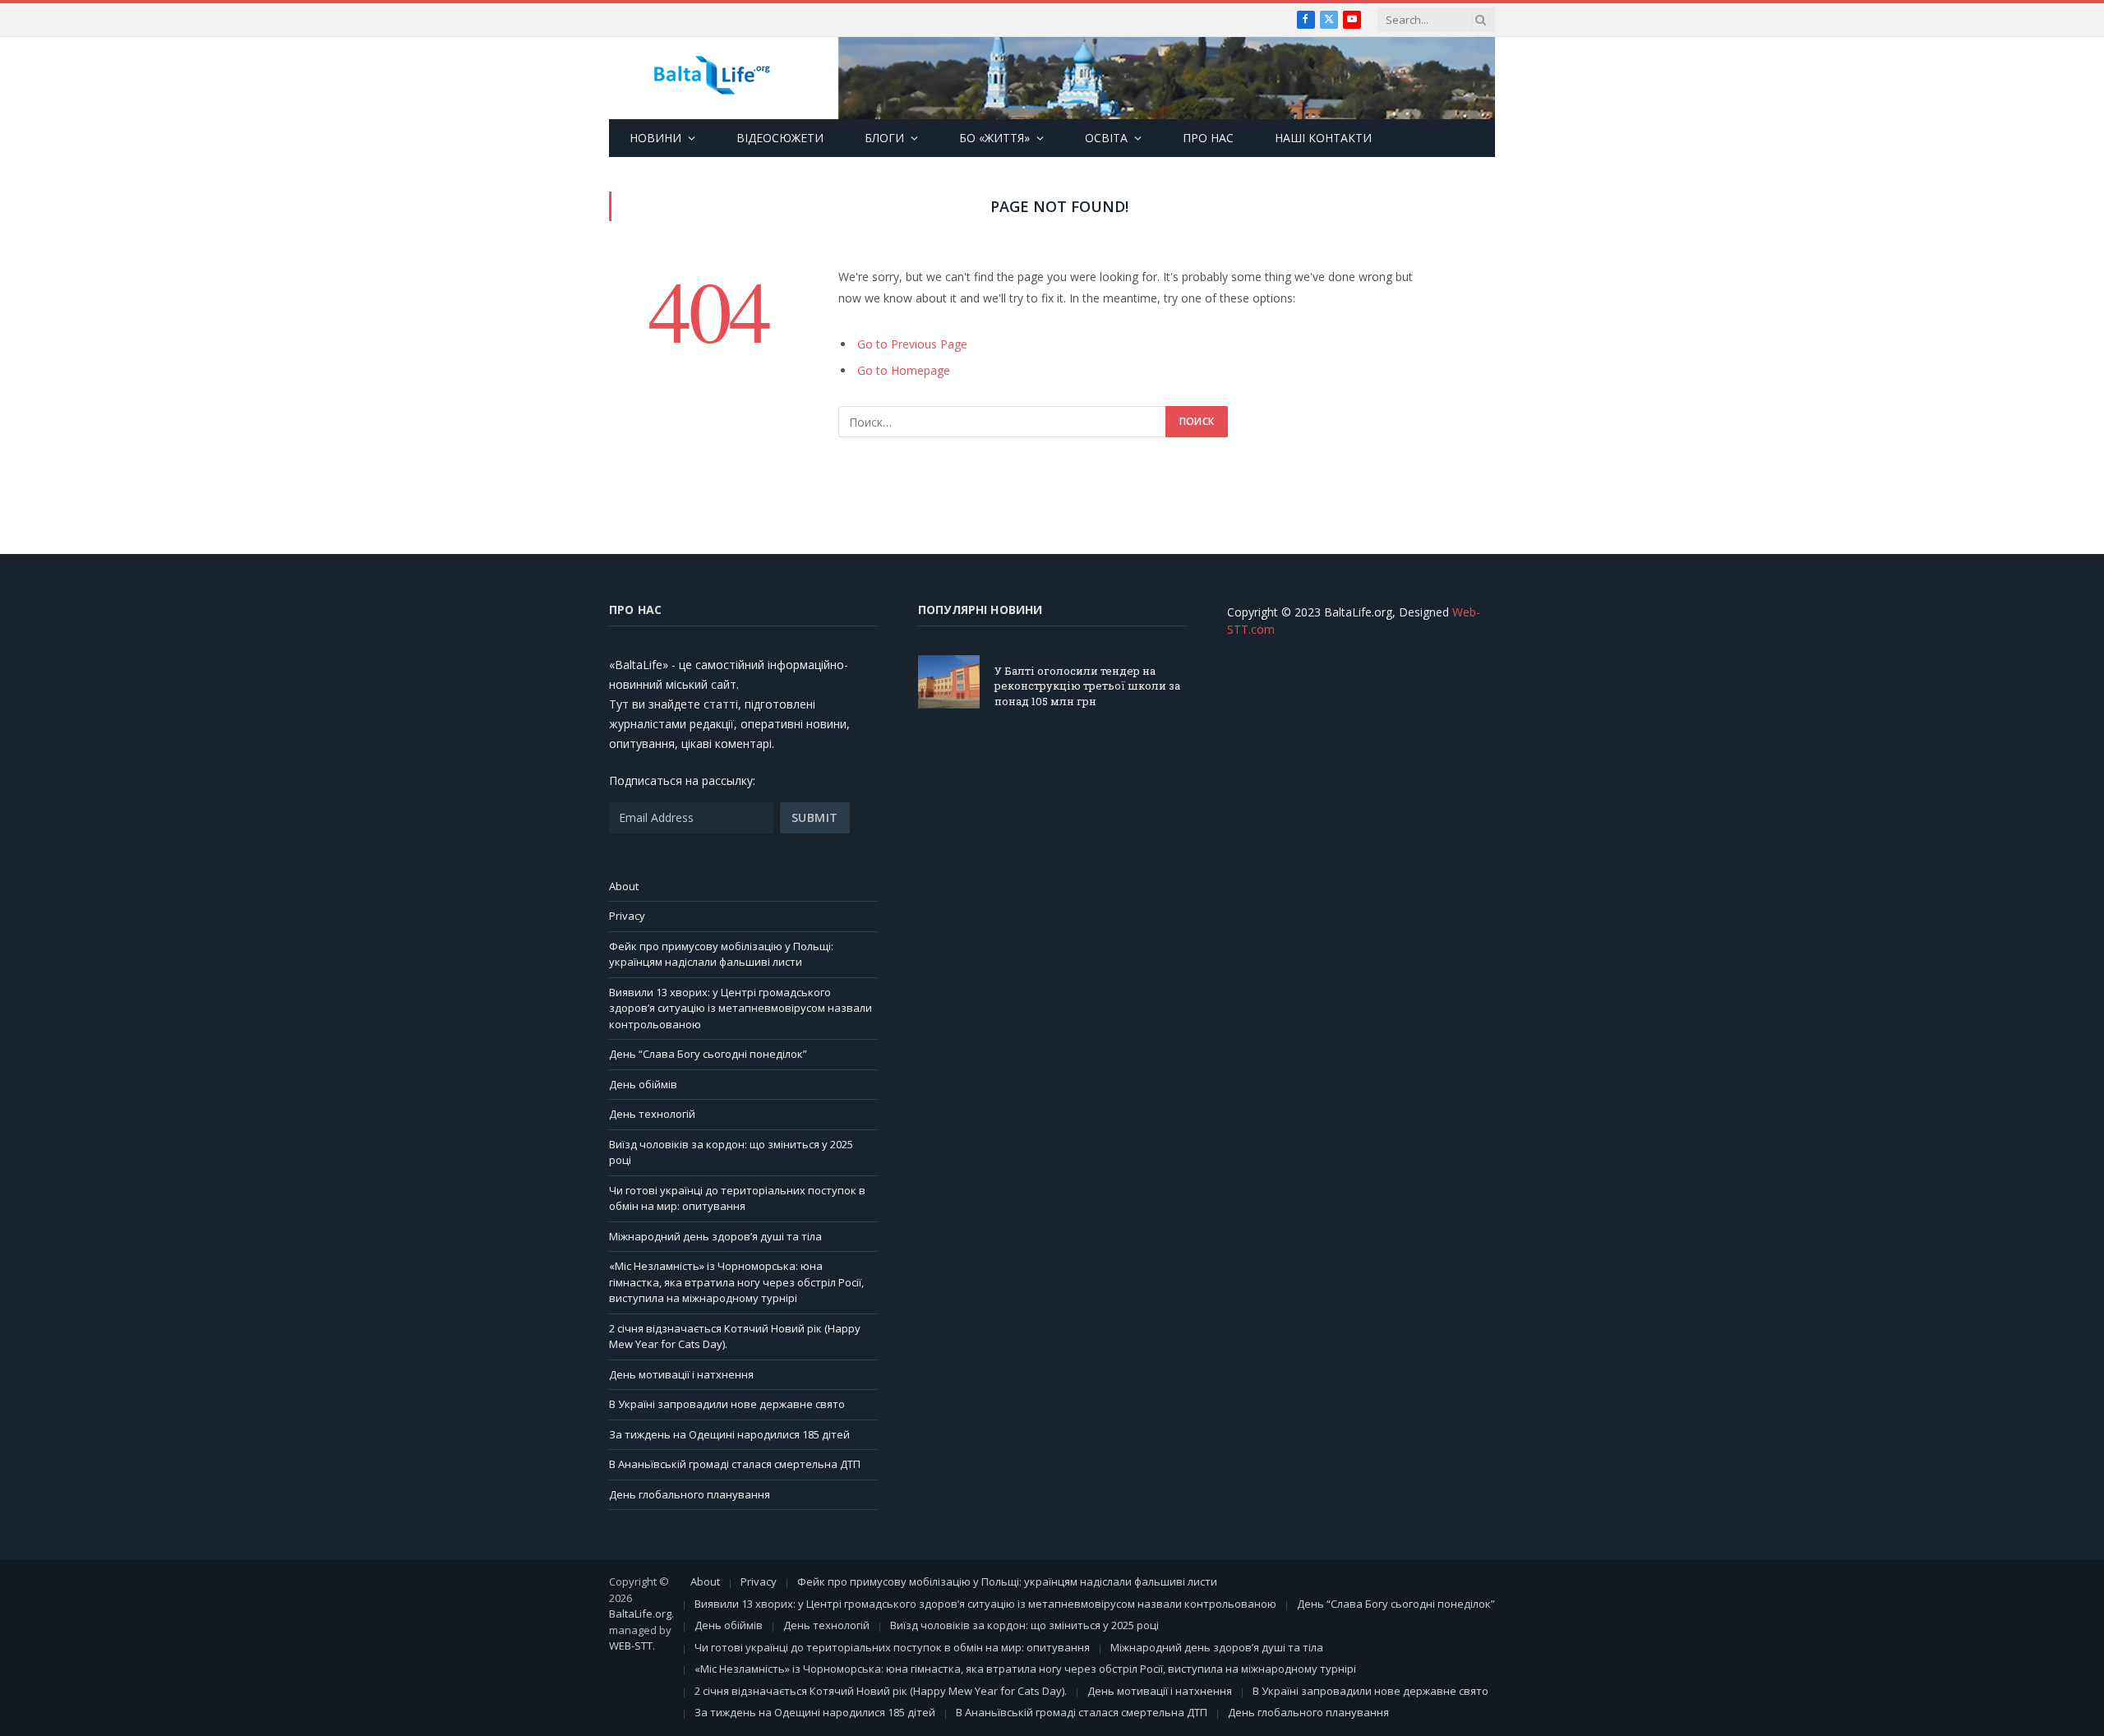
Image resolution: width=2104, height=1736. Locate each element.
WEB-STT (631, 1646)
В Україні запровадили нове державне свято (727, 1404)
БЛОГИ (884, 138)
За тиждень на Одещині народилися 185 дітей (729, 1434)
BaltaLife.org (640, 1614)
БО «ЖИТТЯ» (994, 138)
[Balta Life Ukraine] (712, 78)
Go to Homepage (904, 370)
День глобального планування (690, 1494)
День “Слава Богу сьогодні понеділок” (708, 1054)
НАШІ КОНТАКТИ (1323, 138)
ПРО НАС (1208, 138)
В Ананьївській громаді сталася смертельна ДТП (735, 1464)
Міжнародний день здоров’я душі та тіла (715, 1236)
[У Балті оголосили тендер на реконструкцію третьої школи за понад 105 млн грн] (949, 682)
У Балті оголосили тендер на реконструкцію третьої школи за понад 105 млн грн (1087, 686)
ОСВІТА (1106, 138)
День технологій (652, 1114)
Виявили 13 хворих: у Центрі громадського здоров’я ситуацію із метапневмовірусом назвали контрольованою (741, 1008)
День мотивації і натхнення (681, 1374)
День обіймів (643, 1084)
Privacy (627, 916)
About (624, 886)
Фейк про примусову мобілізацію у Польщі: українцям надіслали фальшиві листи (721, 954)
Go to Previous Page (912, 344)
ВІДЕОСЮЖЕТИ (780, 138)
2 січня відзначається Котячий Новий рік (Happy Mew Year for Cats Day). (881, 1691)
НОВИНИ (655, 138)
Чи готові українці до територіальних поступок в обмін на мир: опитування (737, 1198)
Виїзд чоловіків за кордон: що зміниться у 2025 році (1024, 1625)
